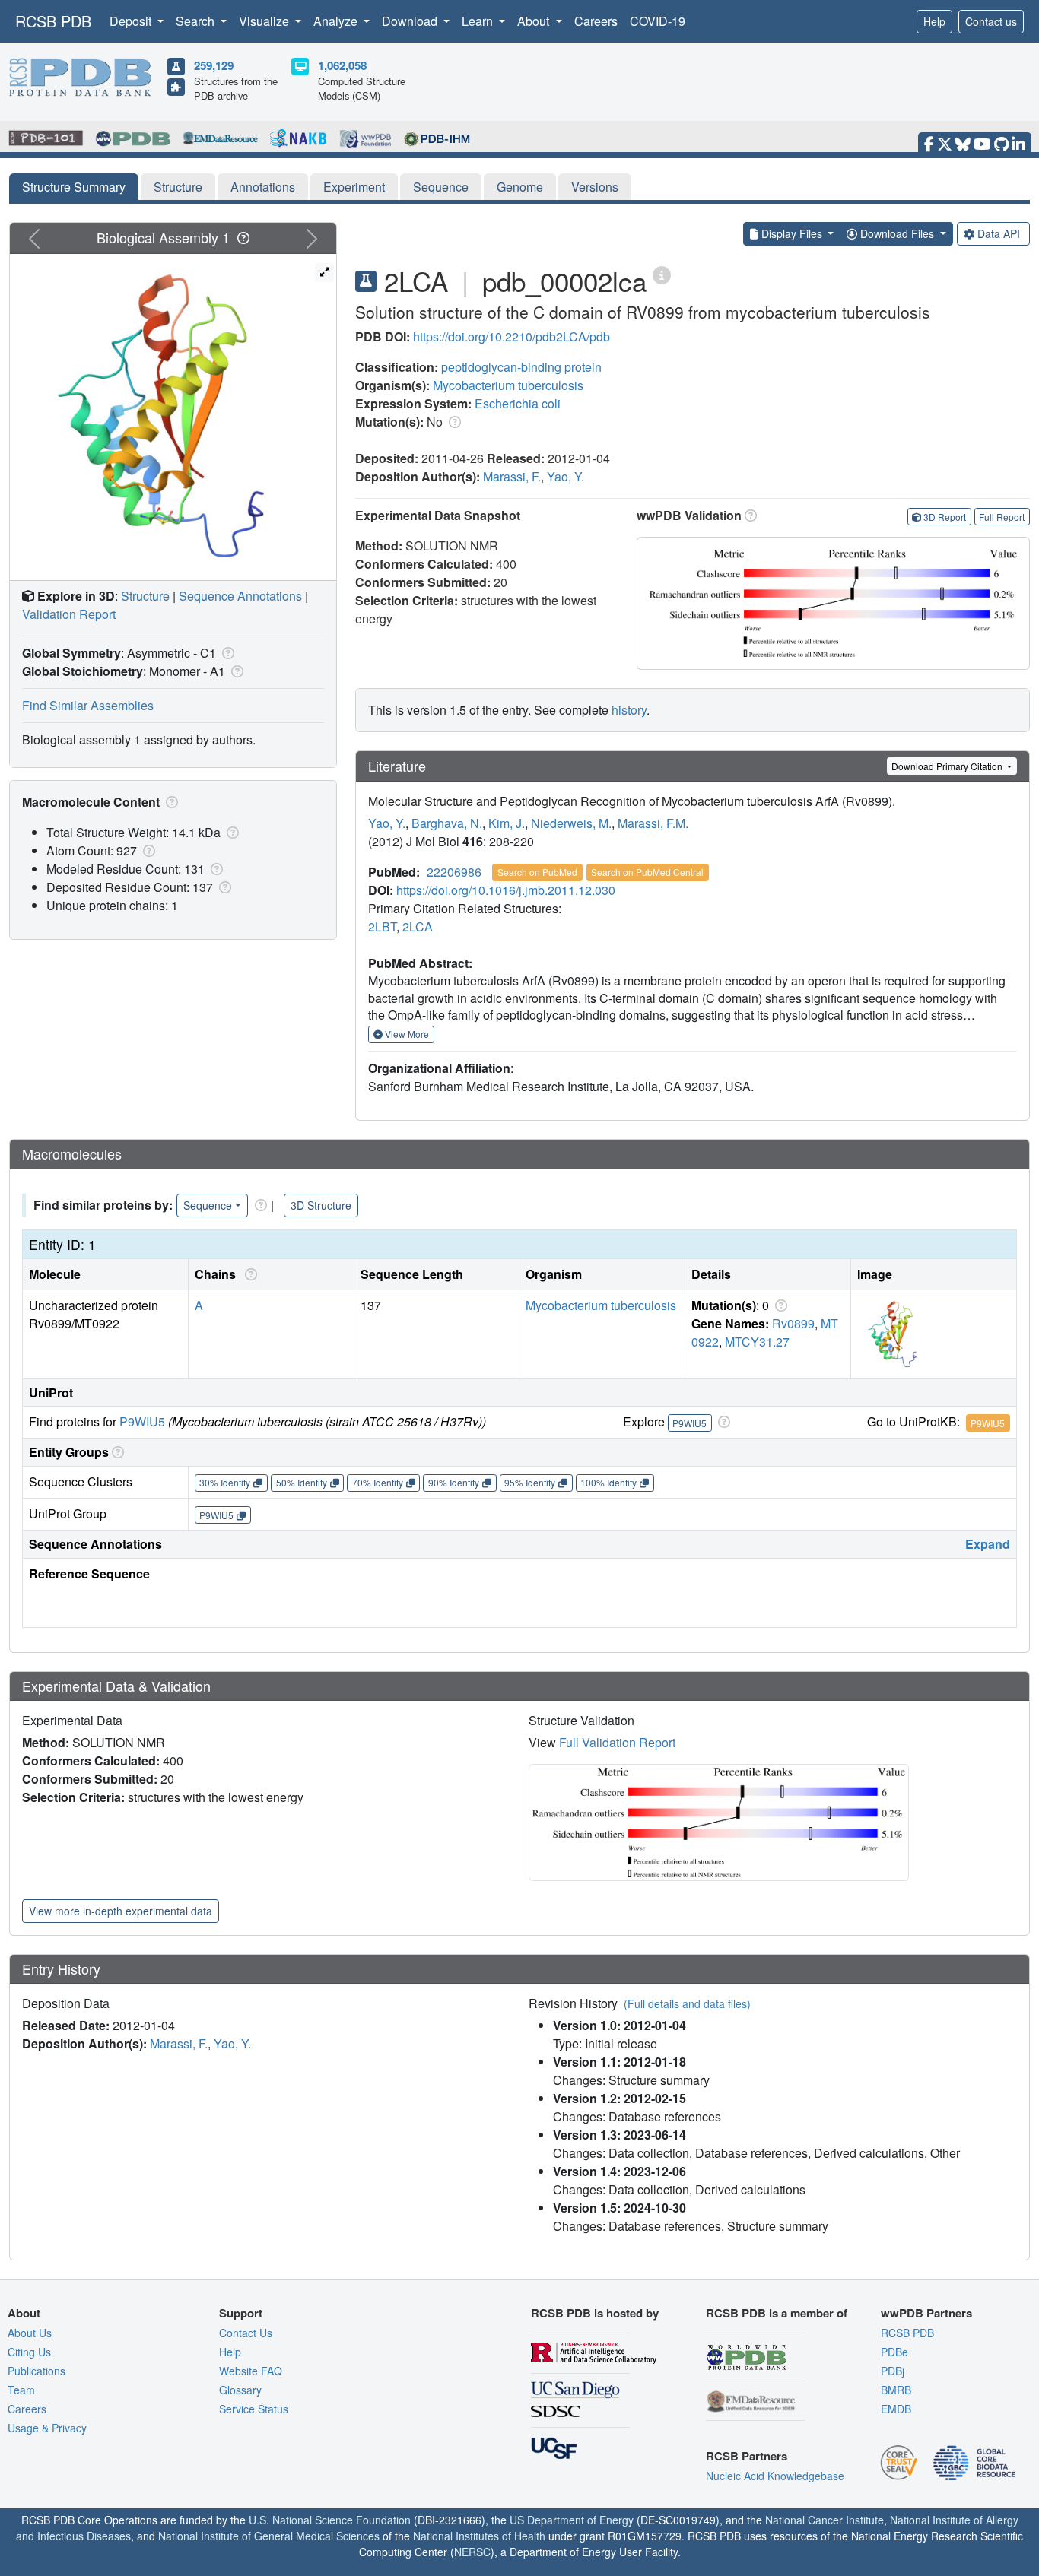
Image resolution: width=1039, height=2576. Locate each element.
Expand (988, 1544)
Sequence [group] (208, 1205)
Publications (37, 2371)
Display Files (792, 233)
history (629, 710)
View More (406, 1034)
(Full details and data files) (687, 2003)
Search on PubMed (537, 872)
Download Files (897, 233)
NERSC (472, 2552)
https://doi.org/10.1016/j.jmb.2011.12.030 (506, 890)
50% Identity (302, 1482)
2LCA (418, 926)
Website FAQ (251, 2371)
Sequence (441, 187)
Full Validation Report (617, 1742)
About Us (30, 2333)
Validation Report (69, 614)
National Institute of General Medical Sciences (269, 2536)
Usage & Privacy (47, 2428)
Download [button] (411, 21)
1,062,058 (342, 65)
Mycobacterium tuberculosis (508, 385)
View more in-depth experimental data (121, 1911)
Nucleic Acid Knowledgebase (775, 2476)
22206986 (454, 872)
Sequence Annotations (240, 596)
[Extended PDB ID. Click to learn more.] (662, 274)
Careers (596, 21)
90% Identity (454, 1482)
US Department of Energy (572, 2520)
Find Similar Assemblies (88, 705)
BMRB (896, 2390)
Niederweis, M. (571, 823)
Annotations (263, 187)
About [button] (535, 21)
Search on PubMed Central (647, 872)
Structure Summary (74, 187)
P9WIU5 (142, 1421)
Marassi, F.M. (653, 823)
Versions (595, 187)
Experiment (354, 187)
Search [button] (197, 21)
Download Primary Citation (948, 766)
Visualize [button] (265, 21)
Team (21, 2390)
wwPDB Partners (926, 2313)
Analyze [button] (337, 21)
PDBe (894, 2352)
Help (934, 21)
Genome (520, 187)
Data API (999, 233)
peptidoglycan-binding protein (521, 367)
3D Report (945, 517)
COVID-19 (658, 21)
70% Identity (378, 1482)
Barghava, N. (447, 823)
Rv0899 (793, 1323)
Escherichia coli (518, 403)
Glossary (240, 2390)
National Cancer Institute (825, 2520)
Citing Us (29, 2352)
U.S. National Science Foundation (330, 2520)
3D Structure (321, 1205)
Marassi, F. (512, 476)
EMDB (896, 2409)
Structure (178, 187)
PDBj (893, 2371)
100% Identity (608, 1482)
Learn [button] (479, 21)
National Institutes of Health (479, 2536)
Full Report (1002, 517)
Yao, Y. (566, 476)
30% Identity (225, 1482)
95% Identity (530, 1482)
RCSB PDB (53, 21)
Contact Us (246, 2333)
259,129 (214, 65)
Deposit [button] (132, 21)
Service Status (254, 2409)
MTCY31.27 (757, 1342)
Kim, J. (507, 823)
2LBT (382, 926)
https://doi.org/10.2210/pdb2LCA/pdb (512, 336)
